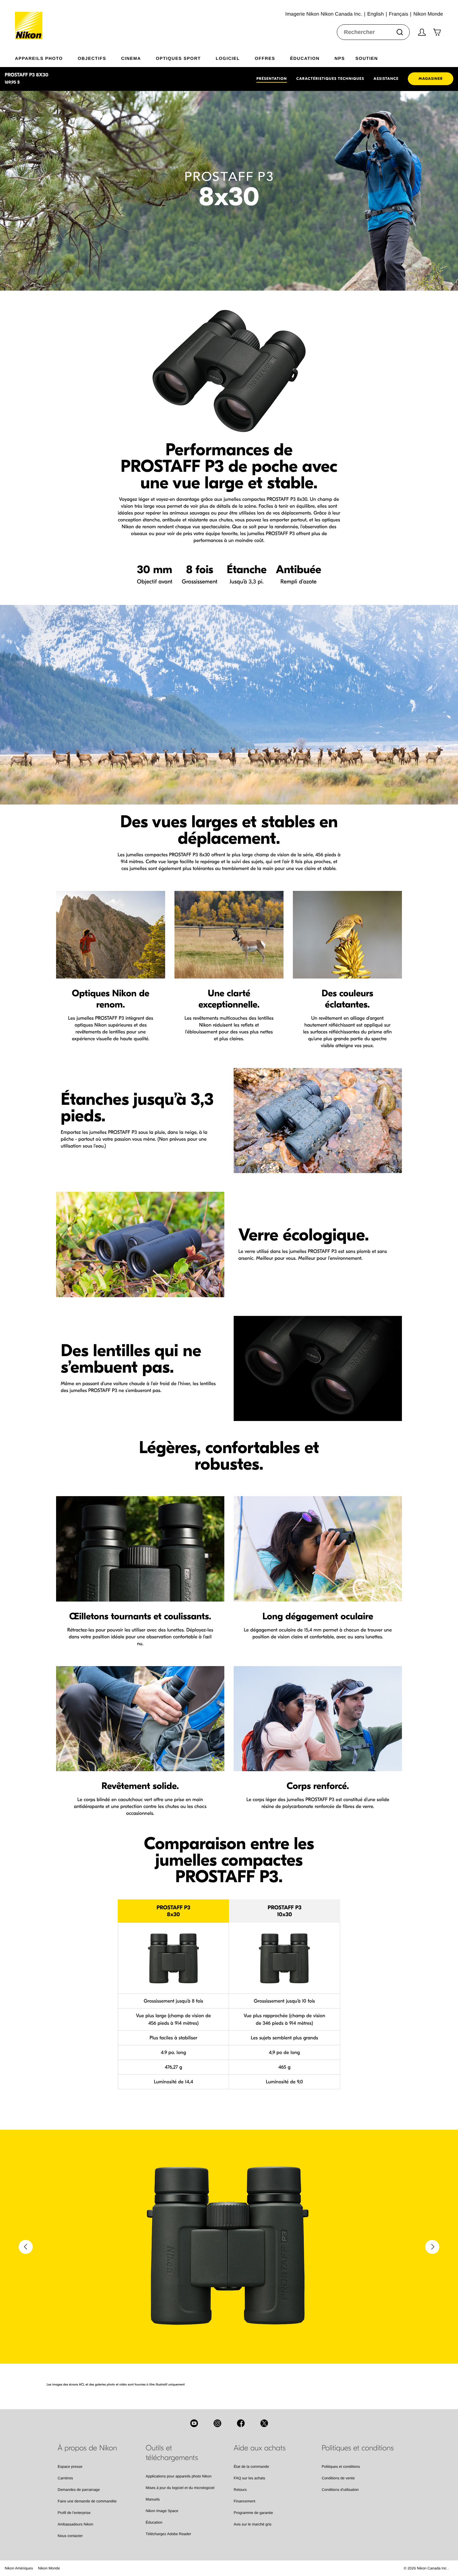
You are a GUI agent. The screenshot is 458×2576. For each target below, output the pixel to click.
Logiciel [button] (228, 58)
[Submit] (400, 32)
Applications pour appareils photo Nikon (179, 2476)
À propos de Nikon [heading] (87, 2448)
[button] (26, 2247)
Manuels (153, 2499)
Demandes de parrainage (79, 2490)
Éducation (154, 2522)
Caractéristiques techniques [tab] (330, 79)
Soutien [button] (367, 58)
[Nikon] (31, 20)
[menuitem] (46, 57)
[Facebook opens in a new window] (241, 2423)
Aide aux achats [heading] (260, 2448)
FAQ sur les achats (249, 2478)
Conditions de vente (338, 2478)
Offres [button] (265, 58)
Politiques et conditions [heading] (358, 2448)
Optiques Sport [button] (178, 58)
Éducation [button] (305, 58)
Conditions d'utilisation (340, 2490)
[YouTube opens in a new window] (194, 2423)
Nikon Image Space (162, 2511)
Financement (244, 2501)
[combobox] (373, 32)
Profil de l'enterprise (74, 2513)
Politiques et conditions (341, 2467)
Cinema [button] (131, 58)
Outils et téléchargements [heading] (172, 2453)
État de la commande (251, 2467)
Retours (240, 2490)
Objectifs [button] (92, 58)
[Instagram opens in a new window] (217, 2423)
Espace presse (70, 2467)
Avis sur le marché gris (253, 2524)
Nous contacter (70, 2536)
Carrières (65, 2478)
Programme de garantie (253, 2513)
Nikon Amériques (19, 2568)
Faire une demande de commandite (87, 2501)
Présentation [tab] (272, 79)
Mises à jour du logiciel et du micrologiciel (180, 2488)
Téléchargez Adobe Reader (169, 2534)
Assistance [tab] (386, 79)
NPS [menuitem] (340, 58)
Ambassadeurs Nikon (75, 2524)
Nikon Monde (49, 2568)
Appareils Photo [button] (39, 58)
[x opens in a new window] (264, 2423)
